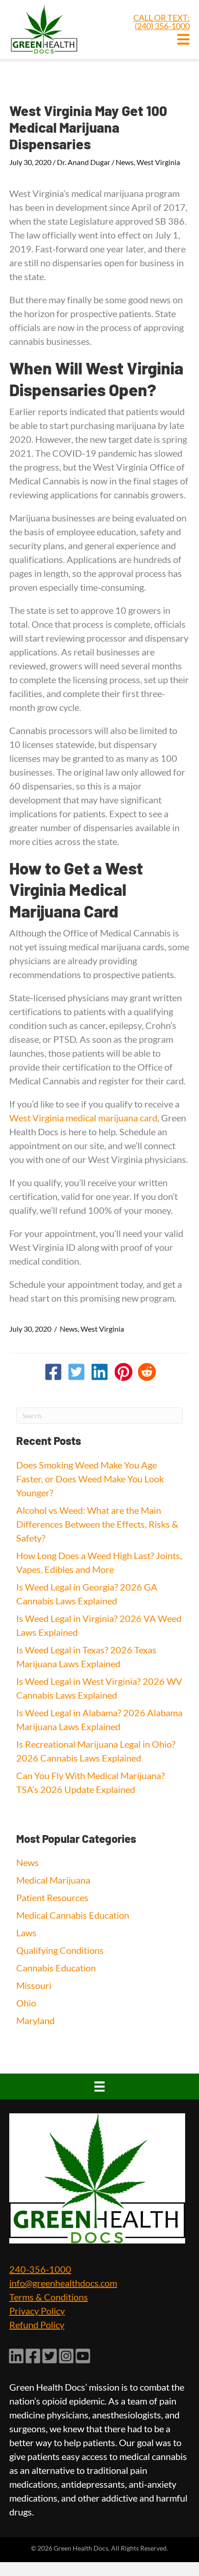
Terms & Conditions (49, 2297)
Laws (26, 1933)
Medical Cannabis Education (73, 1915)
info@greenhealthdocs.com (63, 2283)
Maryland (35, 2020)
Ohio (26, 2003)
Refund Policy (37, 2325)
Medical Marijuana (53, 1880)
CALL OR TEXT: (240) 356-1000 (162, 22)
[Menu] (99, 2086)
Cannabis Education (56, 1968)
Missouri (34, 1985)
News (125, 162)
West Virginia (158, 162)
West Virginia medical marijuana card (83, 1118)
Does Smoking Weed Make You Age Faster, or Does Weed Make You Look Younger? (90, 1479)
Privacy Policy (37, 2311)
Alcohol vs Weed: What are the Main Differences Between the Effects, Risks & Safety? (97, 1524)
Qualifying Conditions (60, 1950)
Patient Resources (52, 1897)
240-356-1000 (40, 2269)
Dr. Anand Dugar (84, 162)
